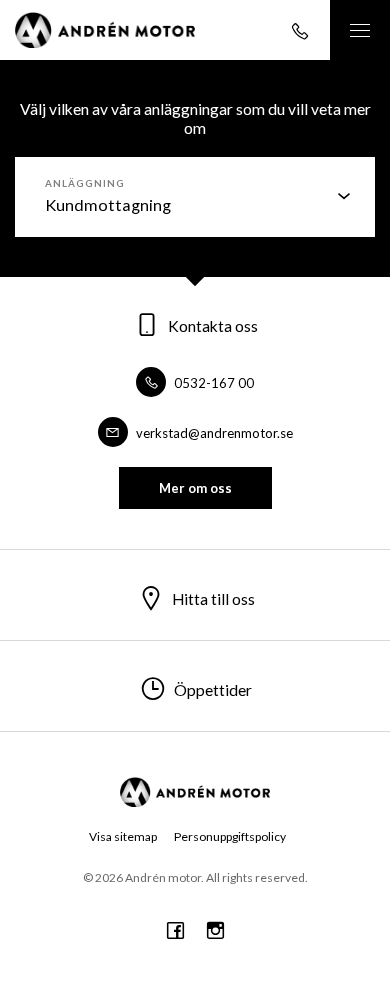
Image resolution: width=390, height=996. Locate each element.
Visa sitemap (123, 836)
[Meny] (360, 30)
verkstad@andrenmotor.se (213, 433)
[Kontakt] (300, 30)
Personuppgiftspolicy (230, 836)
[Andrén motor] (105, 30)
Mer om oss (195, 488)
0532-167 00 (212, 383)
